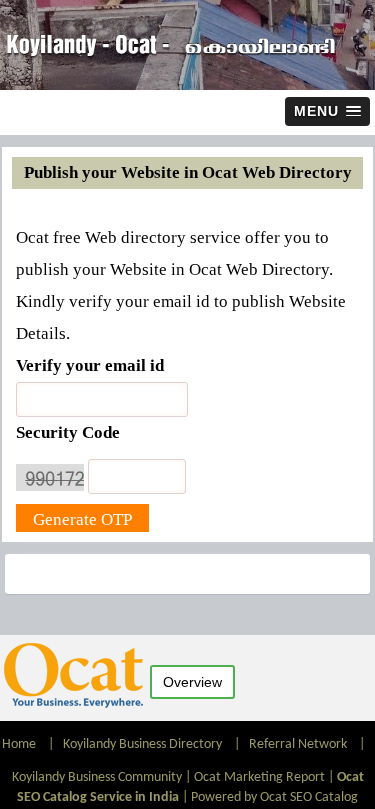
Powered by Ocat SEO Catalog (274, 797)
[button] (327, 111)
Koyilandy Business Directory (142, 744)
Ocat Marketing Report (259, 777)
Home (20, 744)
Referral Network (298, 744)
